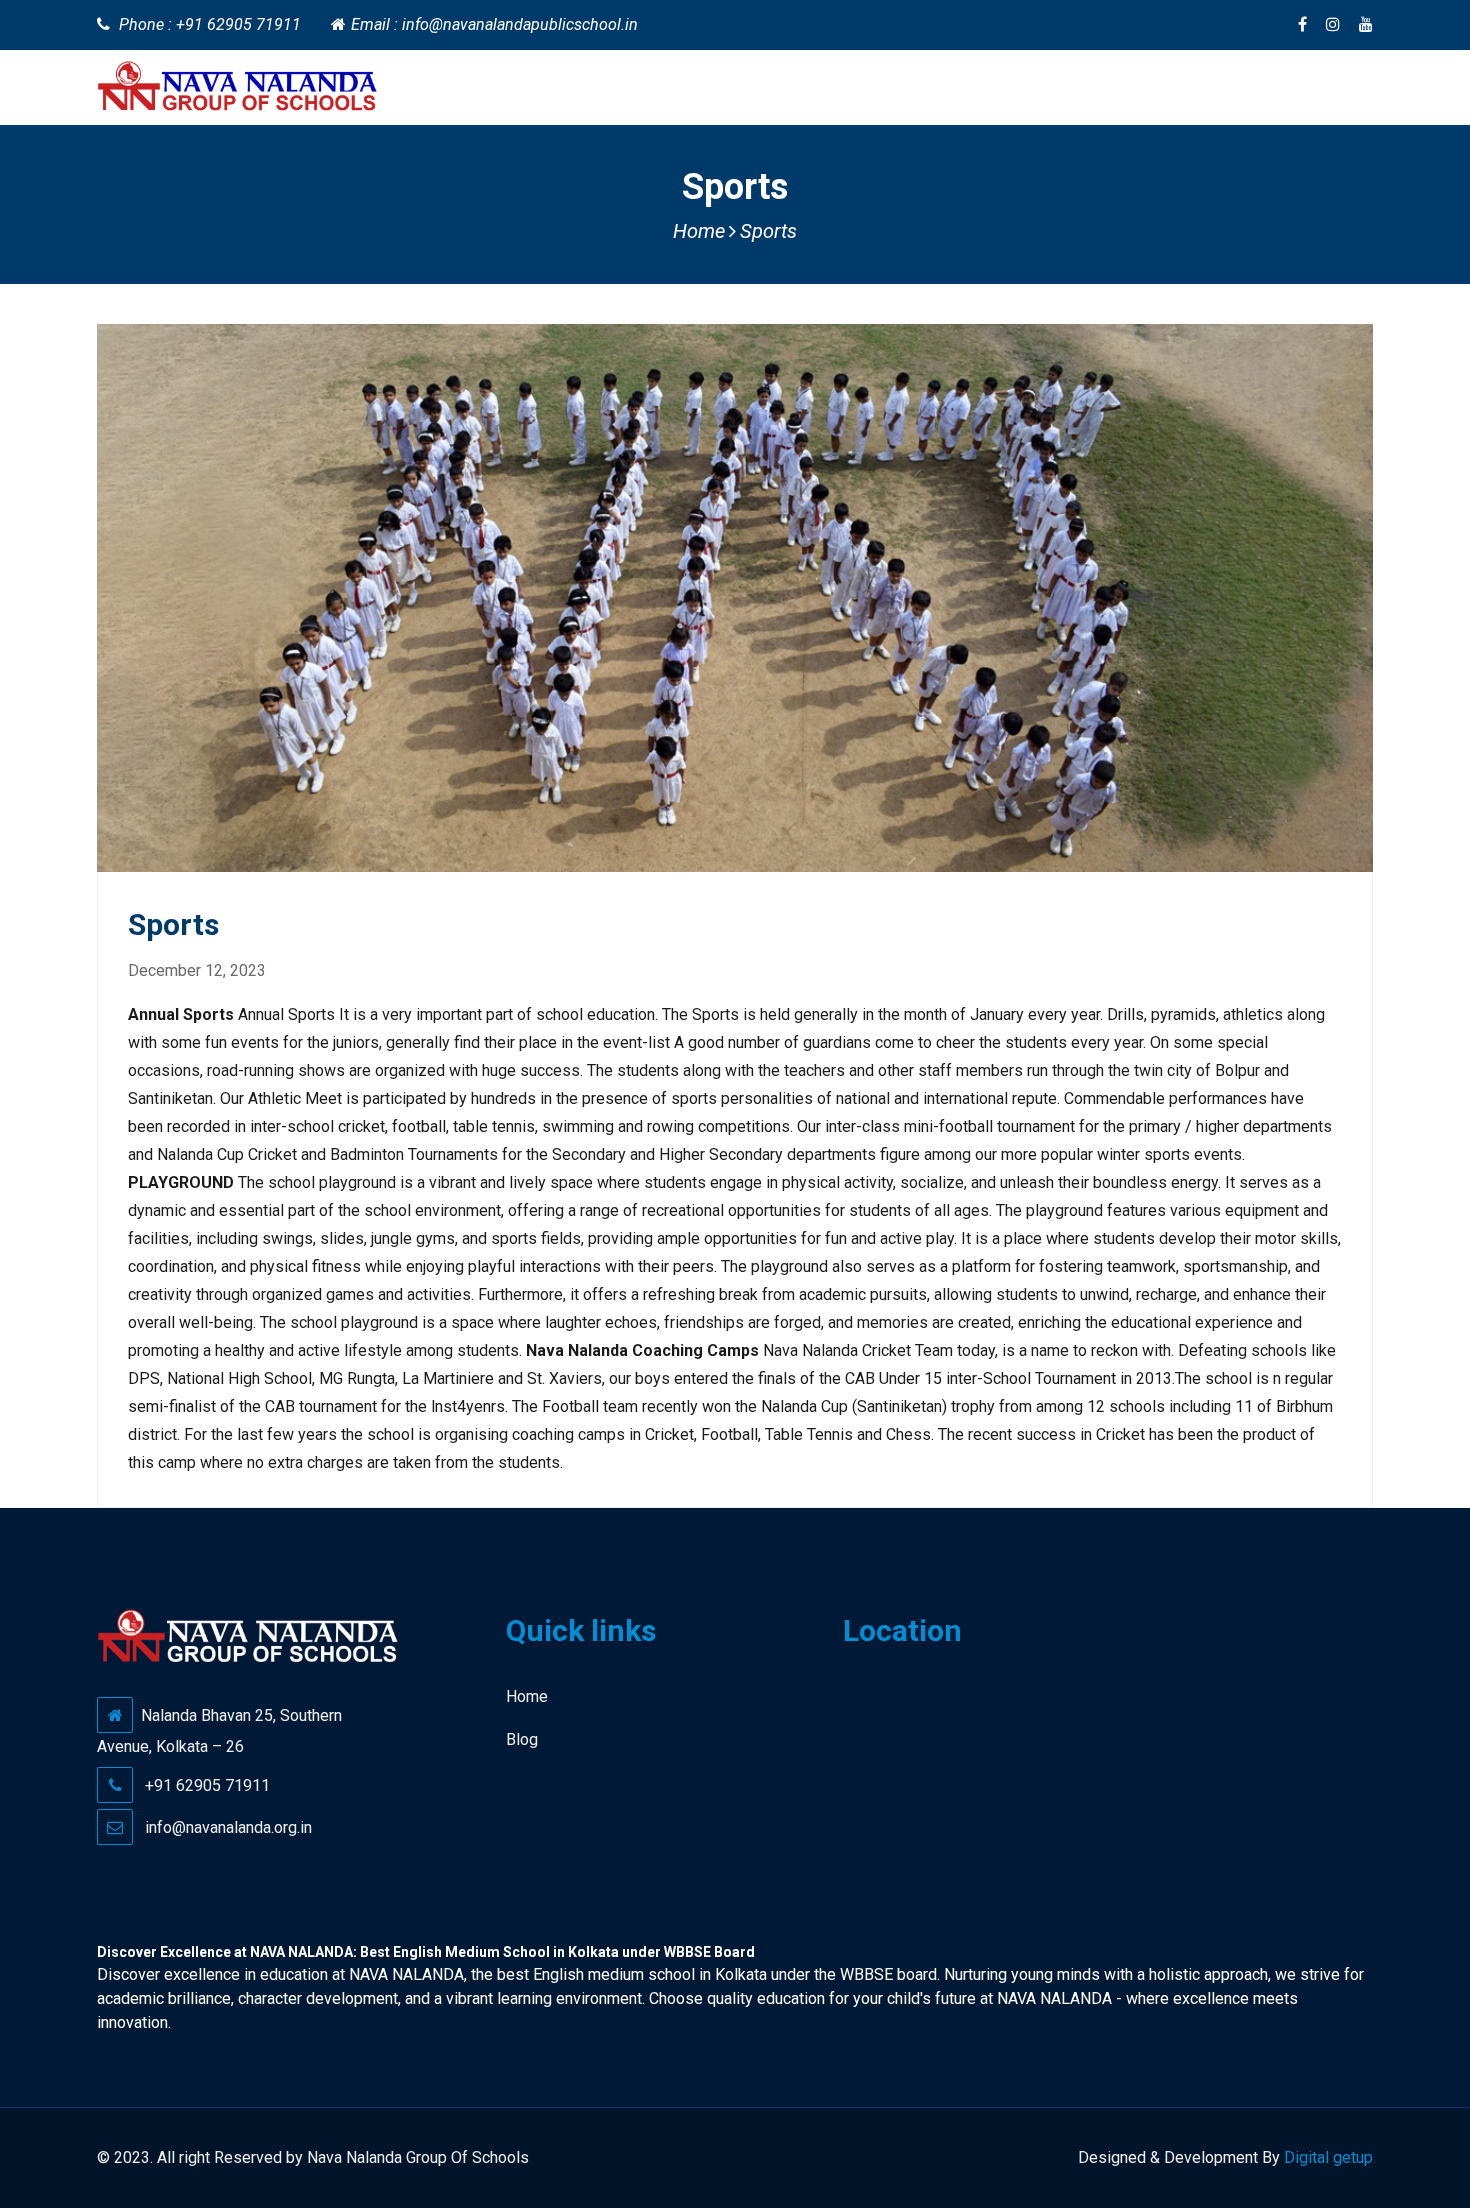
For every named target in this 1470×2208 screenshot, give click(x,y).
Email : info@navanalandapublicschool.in (494, 24)
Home (699, 231)
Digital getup (1328, 2157)
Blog (522, 1739)
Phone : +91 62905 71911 (210, 24)
